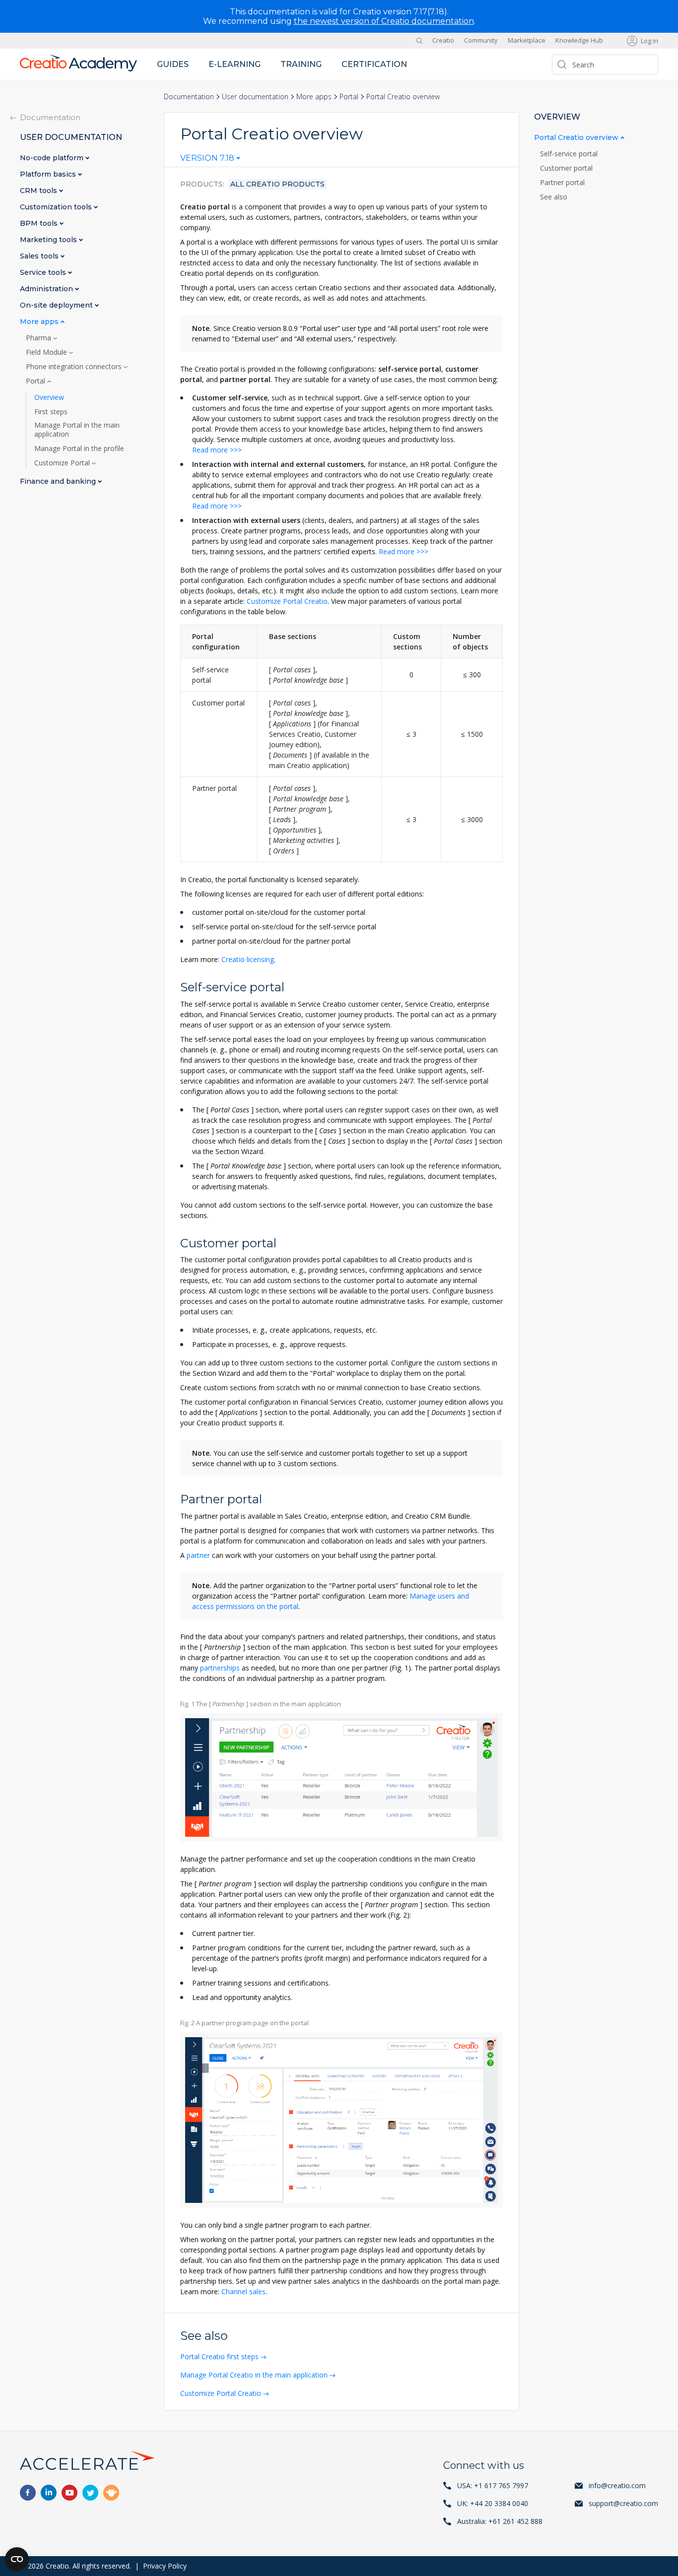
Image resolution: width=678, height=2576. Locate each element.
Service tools (44, 273)
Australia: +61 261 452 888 (500, 2521)
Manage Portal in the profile (79, 449)
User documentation (255, 97)
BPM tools (40, 224)
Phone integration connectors (75, 367)
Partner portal (563, 183)
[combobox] (210, 160)
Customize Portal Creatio (287, 601)
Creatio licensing (248, 959)
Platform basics (49, 174)
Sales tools (40, 256)
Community (481, 41)
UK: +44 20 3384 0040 (493, 2503)
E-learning (235, 64)
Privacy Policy (165, 2566)
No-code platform (53, 158)
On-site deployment (57, 305)
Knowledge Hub (579, 41)
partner (198, 1555)
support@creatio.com (623, 2503)
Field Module (47, 352)
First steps (51, 412)
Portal (349, 97)
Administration (47, 289)
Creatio (443, 41)
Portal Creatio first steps (219, 2356)
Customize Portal (63, 463)
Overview (49, 397)
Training (301, 64)
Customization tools (57, 207)
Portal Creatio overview (577, 138)
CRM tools (39, 191)
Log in (649, 41)
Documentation (189, 97)
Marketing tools (49, 240)
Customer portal (567, 168)
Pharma (39, 338)
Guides (173, 64)
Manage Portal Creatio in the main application (254, 2375)
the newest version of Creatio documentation (384, 21)
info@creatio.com (617, 2485)
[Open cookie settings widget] (17, 2559)
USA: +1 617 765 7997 (493, 2485)
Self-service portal (570, 154)
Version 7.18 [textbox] (207, 158)
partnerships (220, 1668)
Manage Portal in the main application (77, 430)
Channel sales (243, 2291)
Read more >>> (217, 450)
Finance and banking (59, 482)
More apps (314, 97)
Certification (374, 64)
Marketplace (527, 41)
